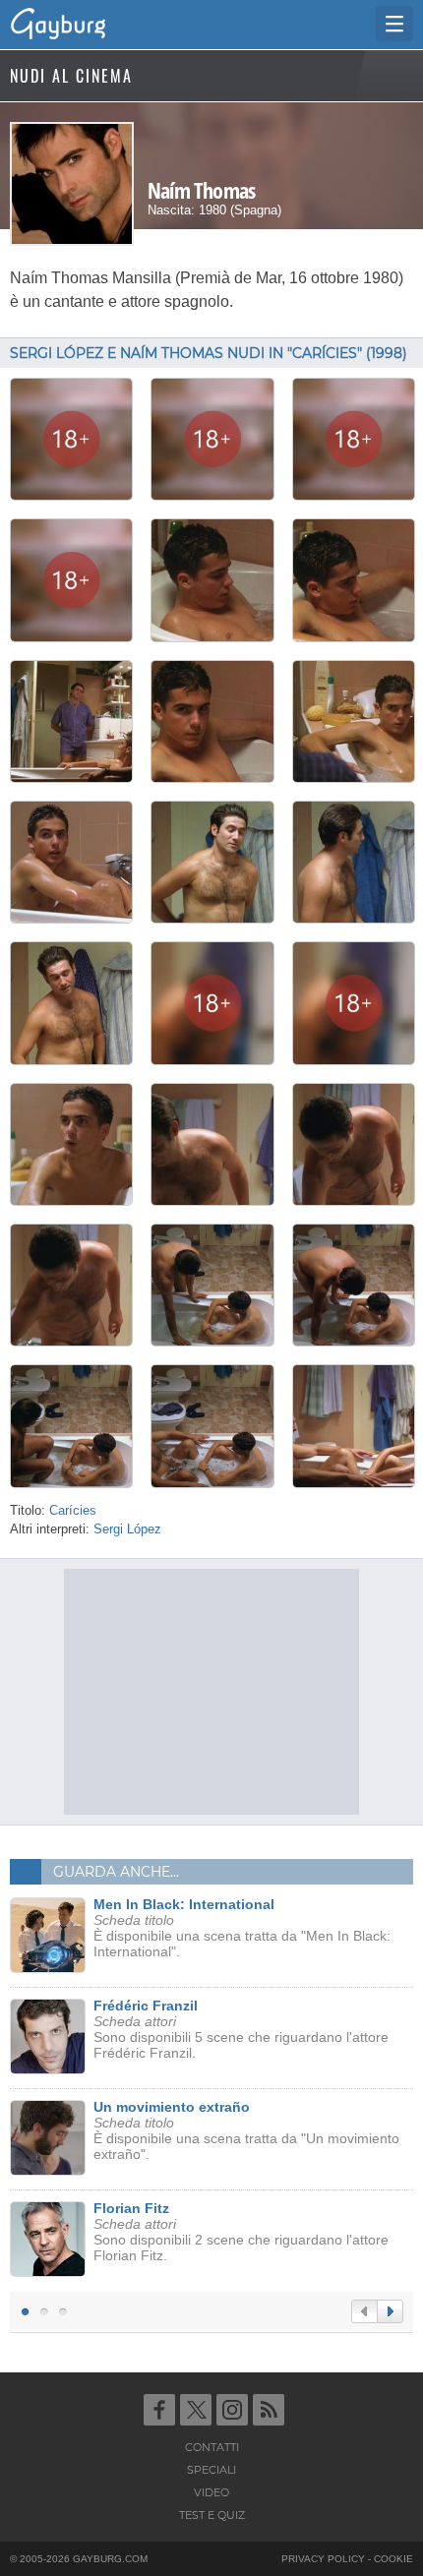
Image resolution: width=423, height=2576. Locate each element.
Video (211, 2492)
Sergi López (127, 1529)
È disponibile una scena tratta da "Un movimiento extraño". (246, 2130)
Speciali (211, 2470)
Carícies (73, 1511)
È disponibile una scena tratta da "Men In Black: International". (242, 1928)
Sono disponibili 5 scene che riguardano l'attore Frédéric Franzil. (241, 2029)
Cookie (393, 2559)
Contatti (212, 2447)
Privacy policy (323, 2559)
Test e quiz (212, 2515)
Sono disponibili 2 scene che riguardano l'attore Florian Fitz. (241, 2232)
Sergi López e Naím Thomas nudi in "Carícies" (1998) (209, 353)
